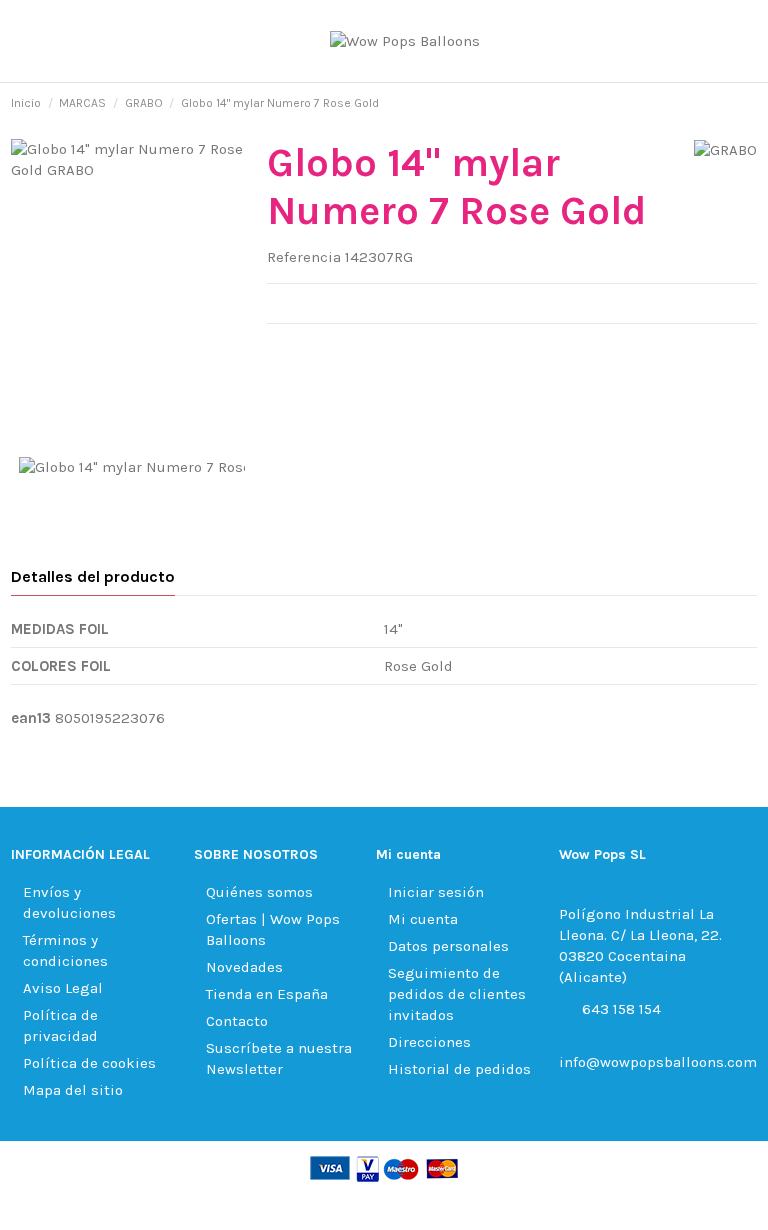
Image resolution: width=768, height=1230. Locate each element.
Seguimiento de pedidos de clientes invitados (457, 994)
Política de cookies (89, 1063)
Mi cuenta (423, 919)
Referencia (304, 257)
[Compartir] (278, 349)
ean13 (31, 718)
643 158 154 (621, 1009)
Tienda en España (267, 994)
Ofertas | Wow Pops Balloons (273, 929)
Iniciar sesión (436, 892)
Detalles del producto (93, 576)
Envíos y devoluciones (69, 902)
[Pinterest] (328, 349)
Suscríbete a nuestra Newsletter (279, 1058)
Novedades (244, 967)
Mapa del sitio (73, 1090)
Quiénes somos (259, 892)
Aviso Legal (63, 988)
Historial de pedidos (459, 1069)
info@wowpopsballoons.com (658, 1062)
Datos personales (448, 946)
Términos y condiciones (65, 950)
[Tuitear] (303, 349)
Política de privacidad (60, 1025)
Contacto (237, 1021)
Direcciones (429, 1042)
